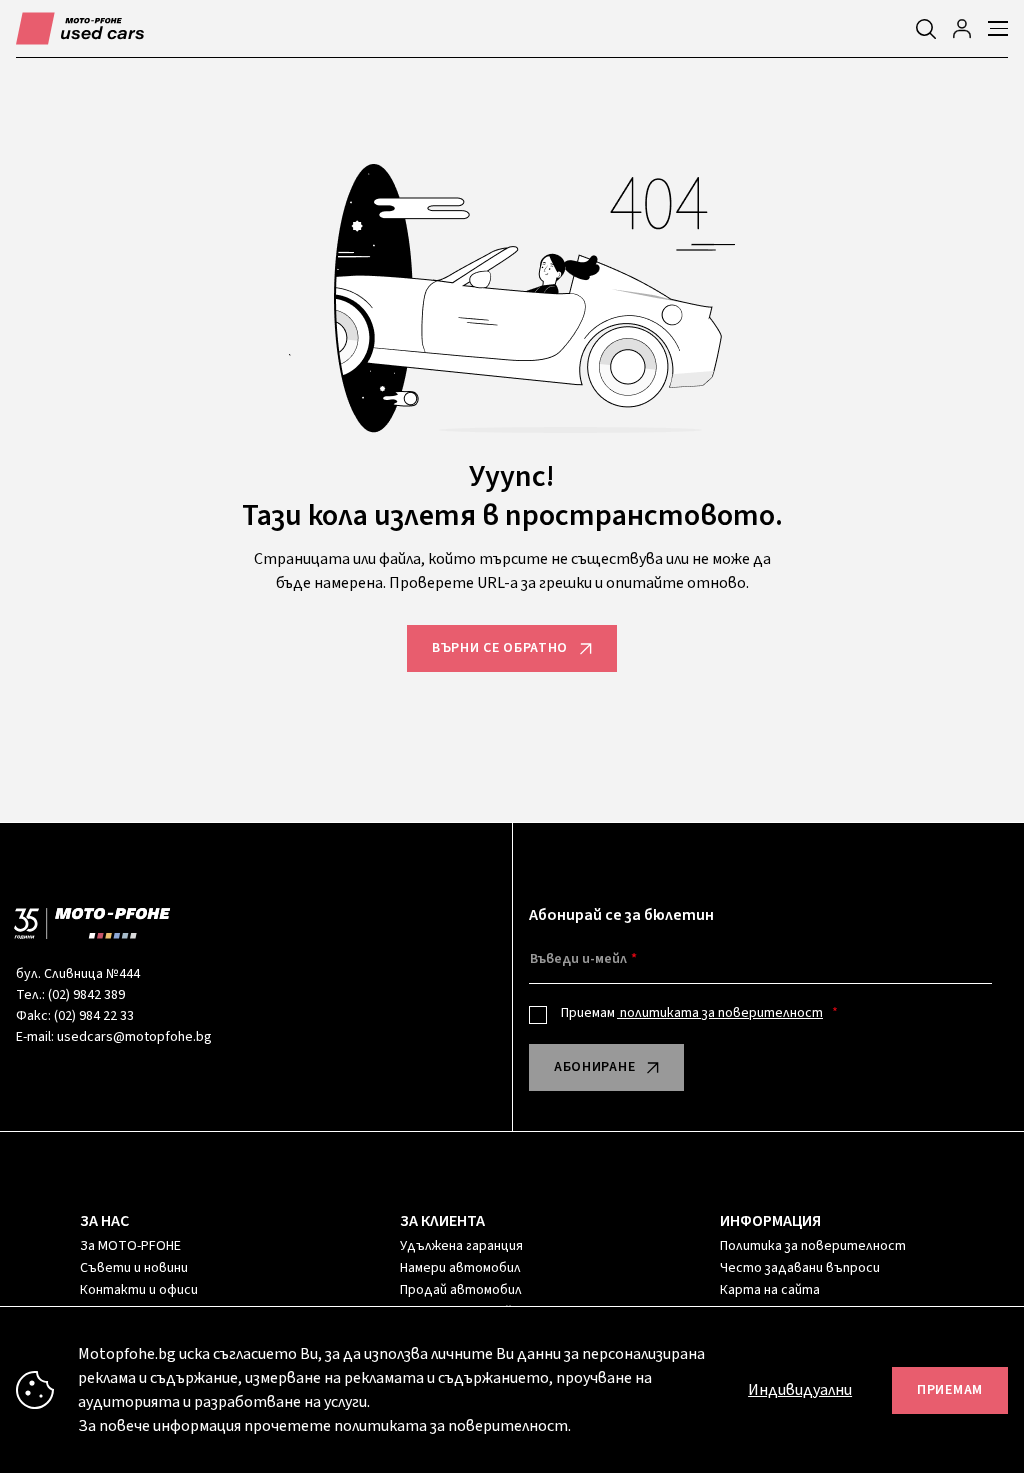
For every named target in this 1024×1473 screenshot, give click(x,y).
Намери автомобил (460, 1268)
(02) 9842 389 (86, 995)
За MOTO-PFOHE (130, 1246)
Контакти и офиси (139, 1290)
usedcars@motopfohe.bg (134, 1037)
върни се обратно (500, 648)
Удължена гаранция (461, 1246)
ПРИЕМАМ (950, 1390)
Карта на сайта (770, 1290)
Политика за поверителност (813, 1246)
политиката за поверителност (720, 1013)
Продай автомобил (461, 1290)
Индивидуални (800, 1390)
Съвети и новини (134, 1268)
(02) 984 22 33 (94, 1016)
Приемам (692, 1013)
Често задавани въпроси (800, 1268)
